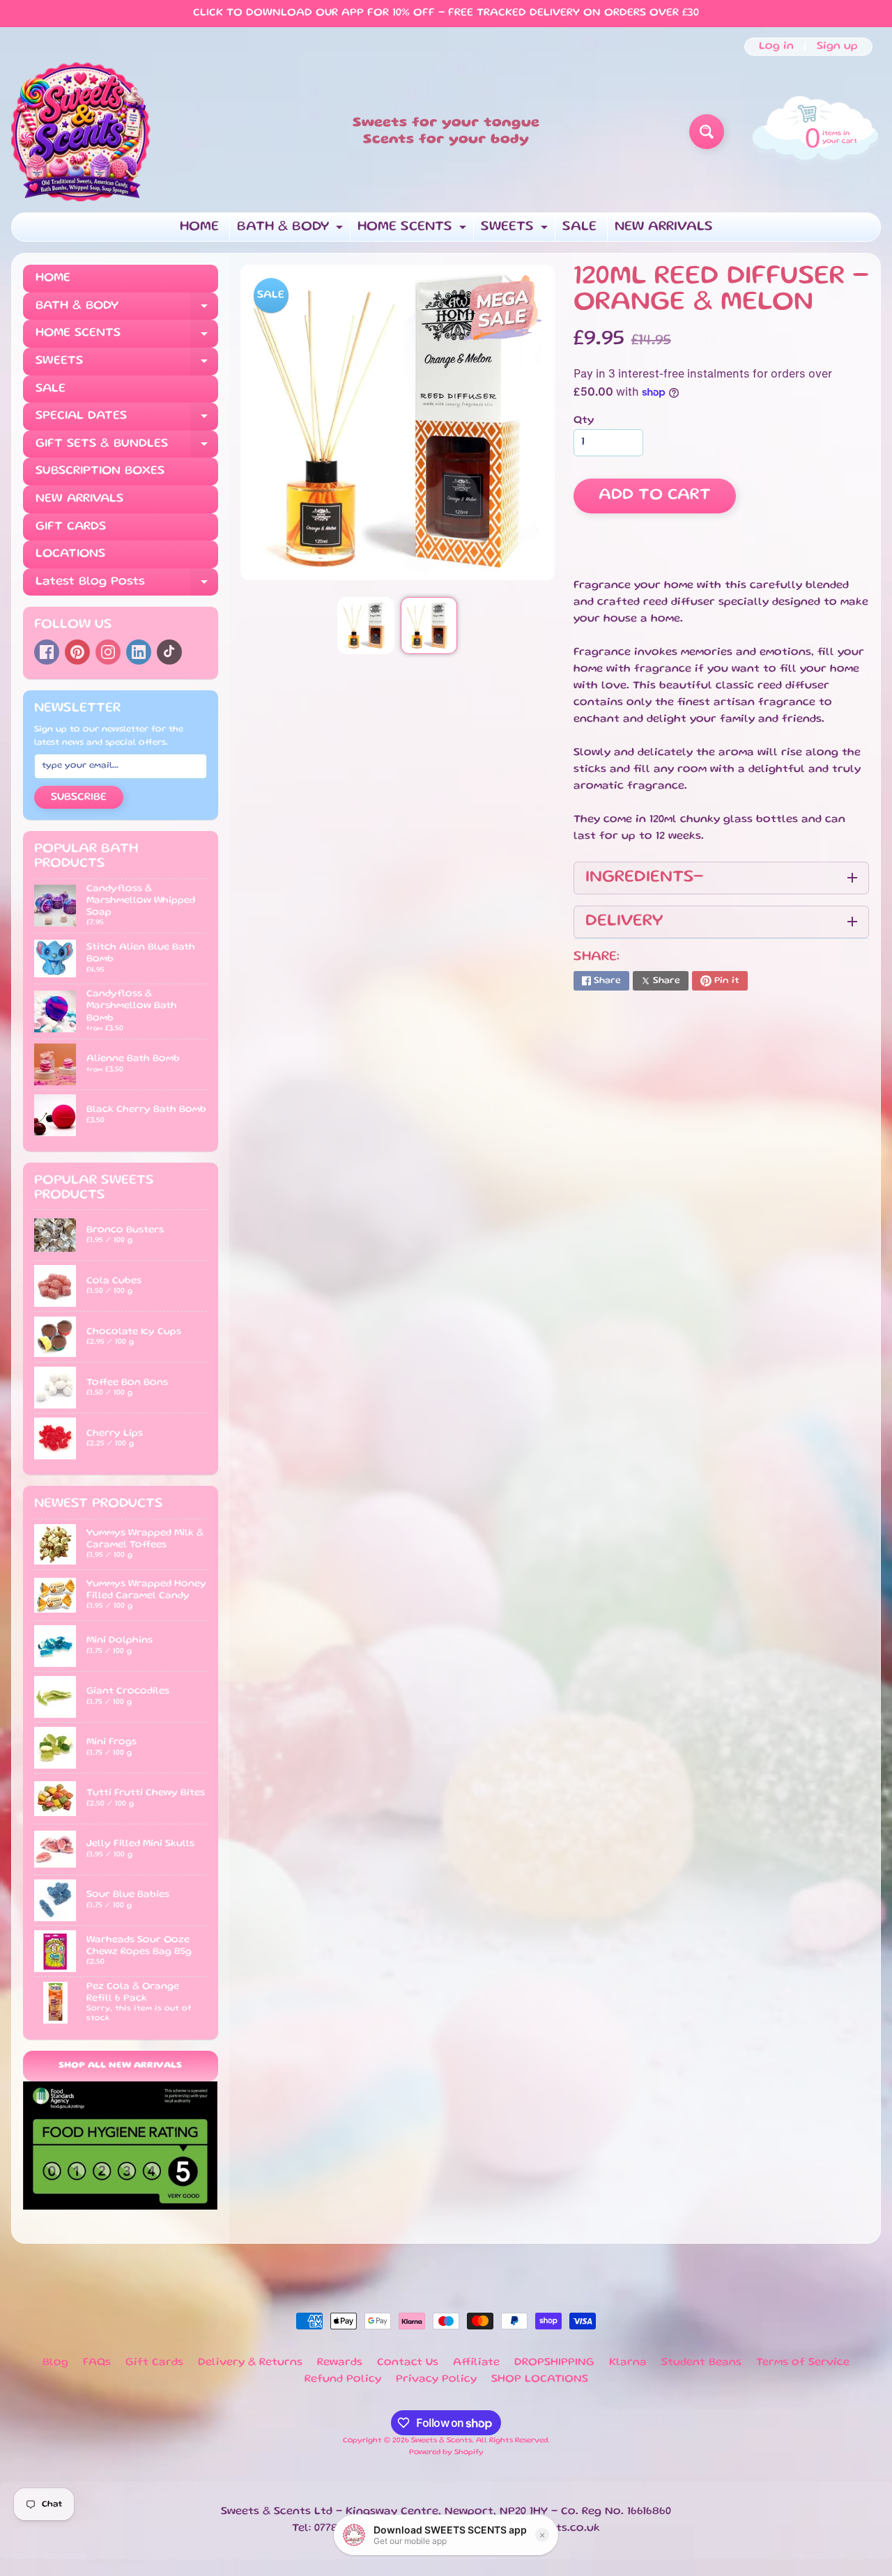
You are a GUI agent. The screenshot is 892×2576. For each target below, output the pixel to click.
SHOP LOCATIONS (540, 2380)
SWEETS (516, 231)
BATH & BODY (292, 231)
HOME (199, 227)
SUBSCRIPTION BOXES (100, 471)
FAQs (97, 2363)
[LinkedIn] (139, 652)
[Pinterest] (77, 652)
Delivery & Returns (250, 2363)
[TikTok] (169, 652)
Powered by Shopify (446, 2453)
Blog (55, 2363)
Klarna (628, 2363)
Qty (584, 421)
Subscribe (79, 798)
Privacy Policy (436, 2380)
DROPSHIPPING (554, 2363)
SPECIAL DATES (127, 420)
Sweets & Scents (441, 2441)
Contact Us (408, 2363)
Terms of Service (803, 2363)
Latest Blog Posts (127, 586)
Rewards (340, 2363)
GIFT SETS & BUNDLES (127, 448)
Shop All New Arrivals (120, 2066)
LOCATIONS (70, 554)
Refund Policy (343, 2380)
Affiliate (476, 2363)
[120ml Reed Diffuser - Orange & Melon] (366, 625)
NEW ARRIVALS (664, 227)
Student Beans (701, 2363)
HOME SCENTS (414, 231)
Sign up (837, 47)
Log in (776, 47)
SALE (579, 227)
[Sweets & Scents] (81, 132)
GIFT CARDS (71, 527)
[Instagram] (108, 652)
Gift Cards (154, 2363)
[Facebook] (47, 652)
